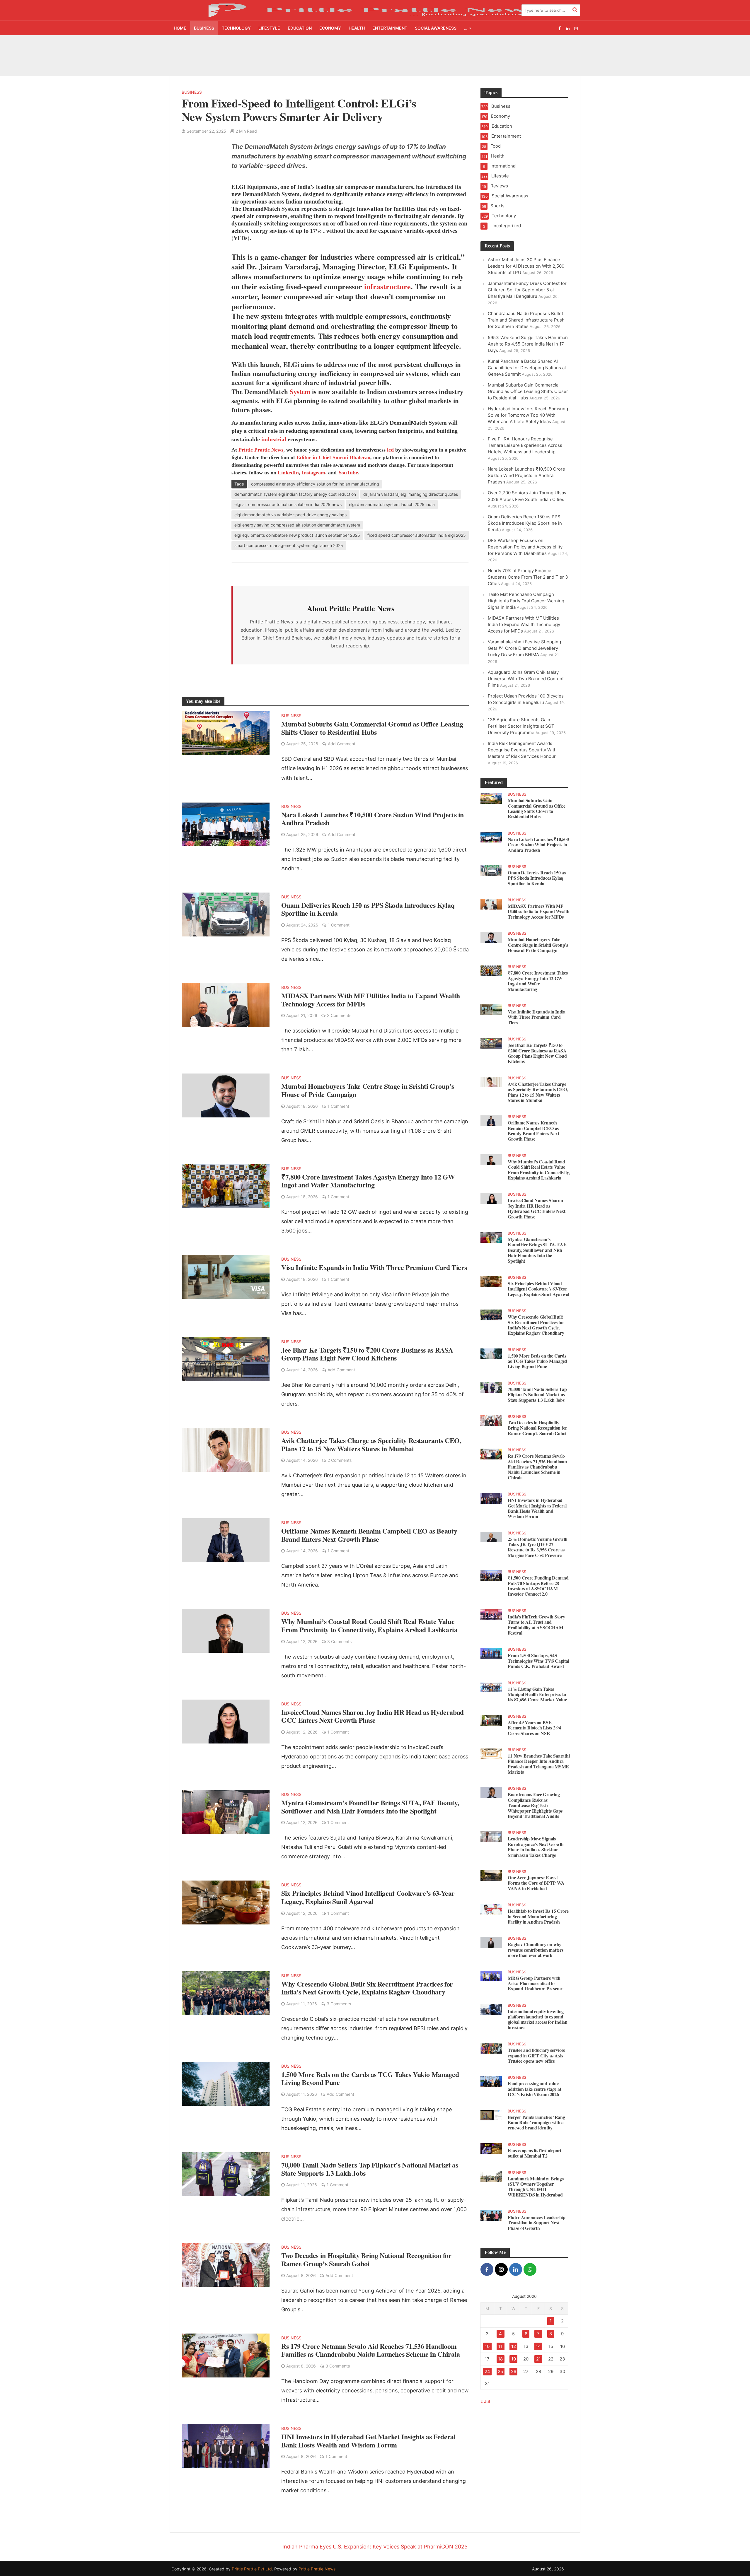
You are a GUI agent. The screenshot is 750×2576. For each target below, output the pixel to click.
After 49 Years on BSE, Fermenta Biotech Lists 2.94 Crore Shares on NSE (534, 1720)
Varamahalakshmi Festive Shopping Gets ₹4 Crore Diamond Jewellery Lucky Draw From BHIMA (524, 640)
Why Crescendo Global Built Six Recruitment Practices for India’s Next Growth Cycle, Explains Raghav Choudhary (367, 1980)
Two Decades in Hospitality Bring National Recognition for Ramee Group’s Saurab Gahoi (366, 2251)
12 (514, 2338)
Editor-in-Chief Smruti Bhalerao (333, 449)
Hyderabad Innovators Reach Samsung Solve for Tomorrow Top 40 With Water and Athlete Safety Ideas (528, 407)
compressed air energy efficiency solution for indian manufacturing (315, 476)
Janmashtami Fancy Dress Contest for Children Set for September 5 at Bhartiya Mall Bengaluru (279, 51)
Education (300, 28)
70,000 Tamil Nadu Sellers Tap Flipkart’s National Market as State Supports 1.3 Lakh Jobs (370, 2161)
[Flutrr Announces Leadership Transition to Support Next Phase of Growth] (491, 2207)
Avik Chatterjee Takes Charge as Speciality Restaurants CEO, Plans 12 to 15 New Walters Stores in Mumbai (371, 1436)
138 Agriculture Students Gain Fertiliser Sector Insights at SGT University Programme (521, 718)
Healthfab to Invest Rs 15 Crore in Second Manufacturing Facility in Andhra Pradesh (538, 1908)
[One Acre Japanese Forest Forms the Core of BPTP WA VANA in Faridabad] (491, 1867)
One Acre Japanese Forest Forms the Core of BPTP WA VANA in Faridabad (536, 1875)
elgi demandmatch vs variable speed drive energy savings (290, 506)
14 (538, 2338)
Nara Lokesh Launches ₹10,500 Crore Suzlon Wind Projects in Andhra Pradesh (373, 810)
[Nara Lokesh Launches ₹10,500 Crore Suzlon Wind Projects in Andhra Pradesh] (226, 815)
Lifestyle (269, 28)
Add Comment (342, 735)
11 (500, 2338)
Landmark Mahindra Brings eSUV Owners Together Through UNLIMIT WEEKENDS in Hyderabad (536, 2179)
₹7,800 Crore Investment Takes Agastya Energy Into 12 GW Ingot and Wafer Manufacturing (368, 1173)
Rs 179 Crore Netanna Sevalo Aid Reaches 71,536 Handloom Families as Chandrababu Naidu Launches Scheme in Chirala (371, 2342)
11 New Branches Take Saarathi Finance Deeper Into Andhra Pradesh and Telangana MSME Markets (539, 1756)
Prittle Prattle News (317, 2561)
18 (500, 2351)
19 (514, 2351)
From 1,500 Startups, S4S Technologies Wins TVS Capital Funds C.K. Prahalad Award (538, 1653)
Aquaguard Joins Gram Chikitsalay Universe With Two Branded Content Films (526, 670)
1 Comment (339, 917)
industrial (274, 431)
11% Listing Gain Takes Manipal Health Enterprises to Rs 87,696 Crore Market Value (537, 1686)
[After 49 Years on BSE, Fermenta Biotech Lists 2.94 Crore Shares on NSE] (491, 1712)
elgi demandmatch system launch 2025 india (392, 496)
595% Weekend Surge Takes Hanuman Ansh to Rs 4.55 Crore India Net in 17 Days (416, 49)
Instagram (313, 464)
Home (180, 28)
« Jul (485, 2393)
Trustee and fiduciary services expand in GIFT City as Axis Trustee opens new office (536, 2047)
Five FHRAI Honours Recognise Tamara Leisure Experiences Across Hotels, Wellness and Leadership (525, 437)
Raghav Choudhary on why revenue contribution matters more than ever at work (535, 1942)
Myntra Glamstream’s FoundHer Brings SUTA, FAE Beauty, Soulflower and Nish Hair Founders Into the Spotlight (370, 1798)
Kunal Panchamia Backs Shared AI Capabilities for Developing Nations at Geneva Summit (484, 51)
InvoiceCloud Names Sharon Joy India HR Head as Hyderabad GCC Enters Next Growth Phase (373, 1708)
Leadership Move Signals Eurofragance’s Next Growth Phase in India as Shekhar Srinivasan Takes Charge (536, 1839)
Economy (330, 28)
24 (487, 2363)
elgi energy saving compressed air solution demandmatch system (297, 517)
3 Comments (339, 1007)
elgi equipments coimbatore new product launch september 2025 (297, 527)
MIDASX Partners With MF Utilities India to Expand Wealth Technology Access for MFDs (371, 991)
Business (204, 28)
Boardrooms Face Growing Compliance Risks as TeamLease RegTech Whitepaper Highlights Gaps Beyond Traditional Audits (535, 1797)
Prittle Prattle (254, 442)
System (300, 383)
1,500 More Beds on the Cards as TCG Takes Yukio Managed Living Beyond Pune (370, 2070)
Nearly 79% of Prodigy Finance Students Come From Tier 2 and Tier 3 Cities (528, 569)
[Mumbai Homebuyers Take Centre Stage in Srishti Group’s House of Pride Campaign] (226, 1087)
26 (514, 2363)
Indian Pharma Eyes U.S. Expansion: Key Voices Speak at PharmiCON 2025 (375, 2538)
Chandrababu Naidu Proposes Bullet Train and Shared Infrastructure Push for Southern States (348, 51)
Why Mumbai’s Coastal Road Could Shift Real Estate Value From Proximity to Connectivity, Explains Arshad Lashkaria (369, 1617)
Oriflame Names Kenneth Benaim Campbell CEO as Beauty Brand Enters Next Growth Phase (369, 1527)
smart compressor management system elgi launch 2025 (289, 537)
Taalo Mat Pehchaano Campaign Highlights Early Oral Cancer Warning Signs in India (526, 593)
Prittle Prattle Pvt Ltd (252, 2561)
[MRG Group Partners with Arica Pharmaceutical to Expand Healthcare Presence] (491, 1967)
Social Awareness (436, 28)
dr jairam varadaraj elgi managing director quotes (411, 486)
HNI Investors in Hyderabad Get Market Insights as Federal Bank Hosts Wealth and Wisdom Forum (368, 2432)
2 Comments (340, 1452)
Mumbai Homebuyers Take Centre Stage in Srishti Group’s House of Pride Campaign (368, 1082)
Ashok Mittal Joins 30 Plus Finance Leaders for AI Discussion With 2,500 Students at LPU (207, 51)
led (390, 442)
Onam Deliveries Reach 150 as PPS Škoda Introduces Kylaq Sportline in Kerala (368, 901)
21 (538, 2351)
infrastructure (386, 278)
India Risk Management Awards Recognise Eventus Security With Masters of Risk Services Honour (522, 742)
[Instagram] (501, 2261)
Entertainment (390, 28)
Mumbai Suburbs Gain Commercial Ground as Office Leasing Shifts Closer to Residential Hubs (556, 51)
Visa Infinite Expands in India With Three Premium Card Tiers (374, 1259)
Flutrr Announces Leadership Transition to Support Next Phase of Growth (537, 2215)
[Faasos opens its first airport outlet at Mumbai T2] (491, 2140)
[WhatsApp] (530, 2261)
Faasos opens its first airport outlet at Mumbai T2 (535, 2145)
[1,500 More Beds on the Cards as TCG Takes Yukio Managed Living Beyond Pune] (226, 2075)
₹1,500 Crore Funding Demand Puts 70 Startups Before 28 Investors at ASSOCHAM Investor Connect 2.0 (538, 1578)
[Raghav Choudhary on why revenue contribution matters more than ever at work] (491, 1934)
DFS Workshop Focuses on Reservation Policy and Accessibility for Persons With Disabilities (525, 539)
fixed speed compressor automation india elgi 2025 (417, 527)
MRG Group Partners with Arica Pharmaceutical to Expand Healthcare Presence (536, 1975)
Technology (236, 28)
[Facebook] (487, 2261)
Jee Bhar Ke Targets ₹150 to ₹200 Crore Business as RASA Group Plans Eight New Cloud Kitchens (367, 1346)
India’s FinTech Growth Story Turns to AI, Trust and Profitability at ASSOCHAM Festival (536, 1617)
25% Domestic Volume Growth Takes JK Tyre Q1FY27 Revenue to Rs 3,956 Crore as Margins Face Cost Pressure (538, 1539)
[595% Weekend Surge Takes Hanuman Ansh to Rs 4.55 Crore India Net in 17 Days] (385, 49)
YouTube (348, 464)
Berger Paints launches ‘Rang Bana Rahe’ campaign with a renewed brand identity (536, 2114)
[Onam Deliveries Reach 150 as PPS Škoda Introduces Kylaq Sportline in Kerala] (226, 906)
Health (357, 28)
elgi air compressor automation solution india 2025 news (288, 496)
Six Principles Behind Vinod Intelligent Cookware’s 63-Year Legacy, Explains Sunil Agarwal (368, 1889)
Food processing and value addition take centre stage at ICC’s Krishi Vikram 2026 (534, 2081)
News (277, 442)
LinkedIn (288, 464)
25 (500, 2363)
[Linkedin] (516, 2261)
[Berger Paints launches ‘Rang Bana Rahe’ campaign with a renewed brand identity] (491, 2106)
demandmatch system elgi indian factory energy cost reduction (295, 486)
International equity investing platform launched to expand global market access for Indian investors (538, 2011)
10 (487, 2338)
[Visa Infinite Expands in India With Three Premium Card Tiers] (226, 1268)
